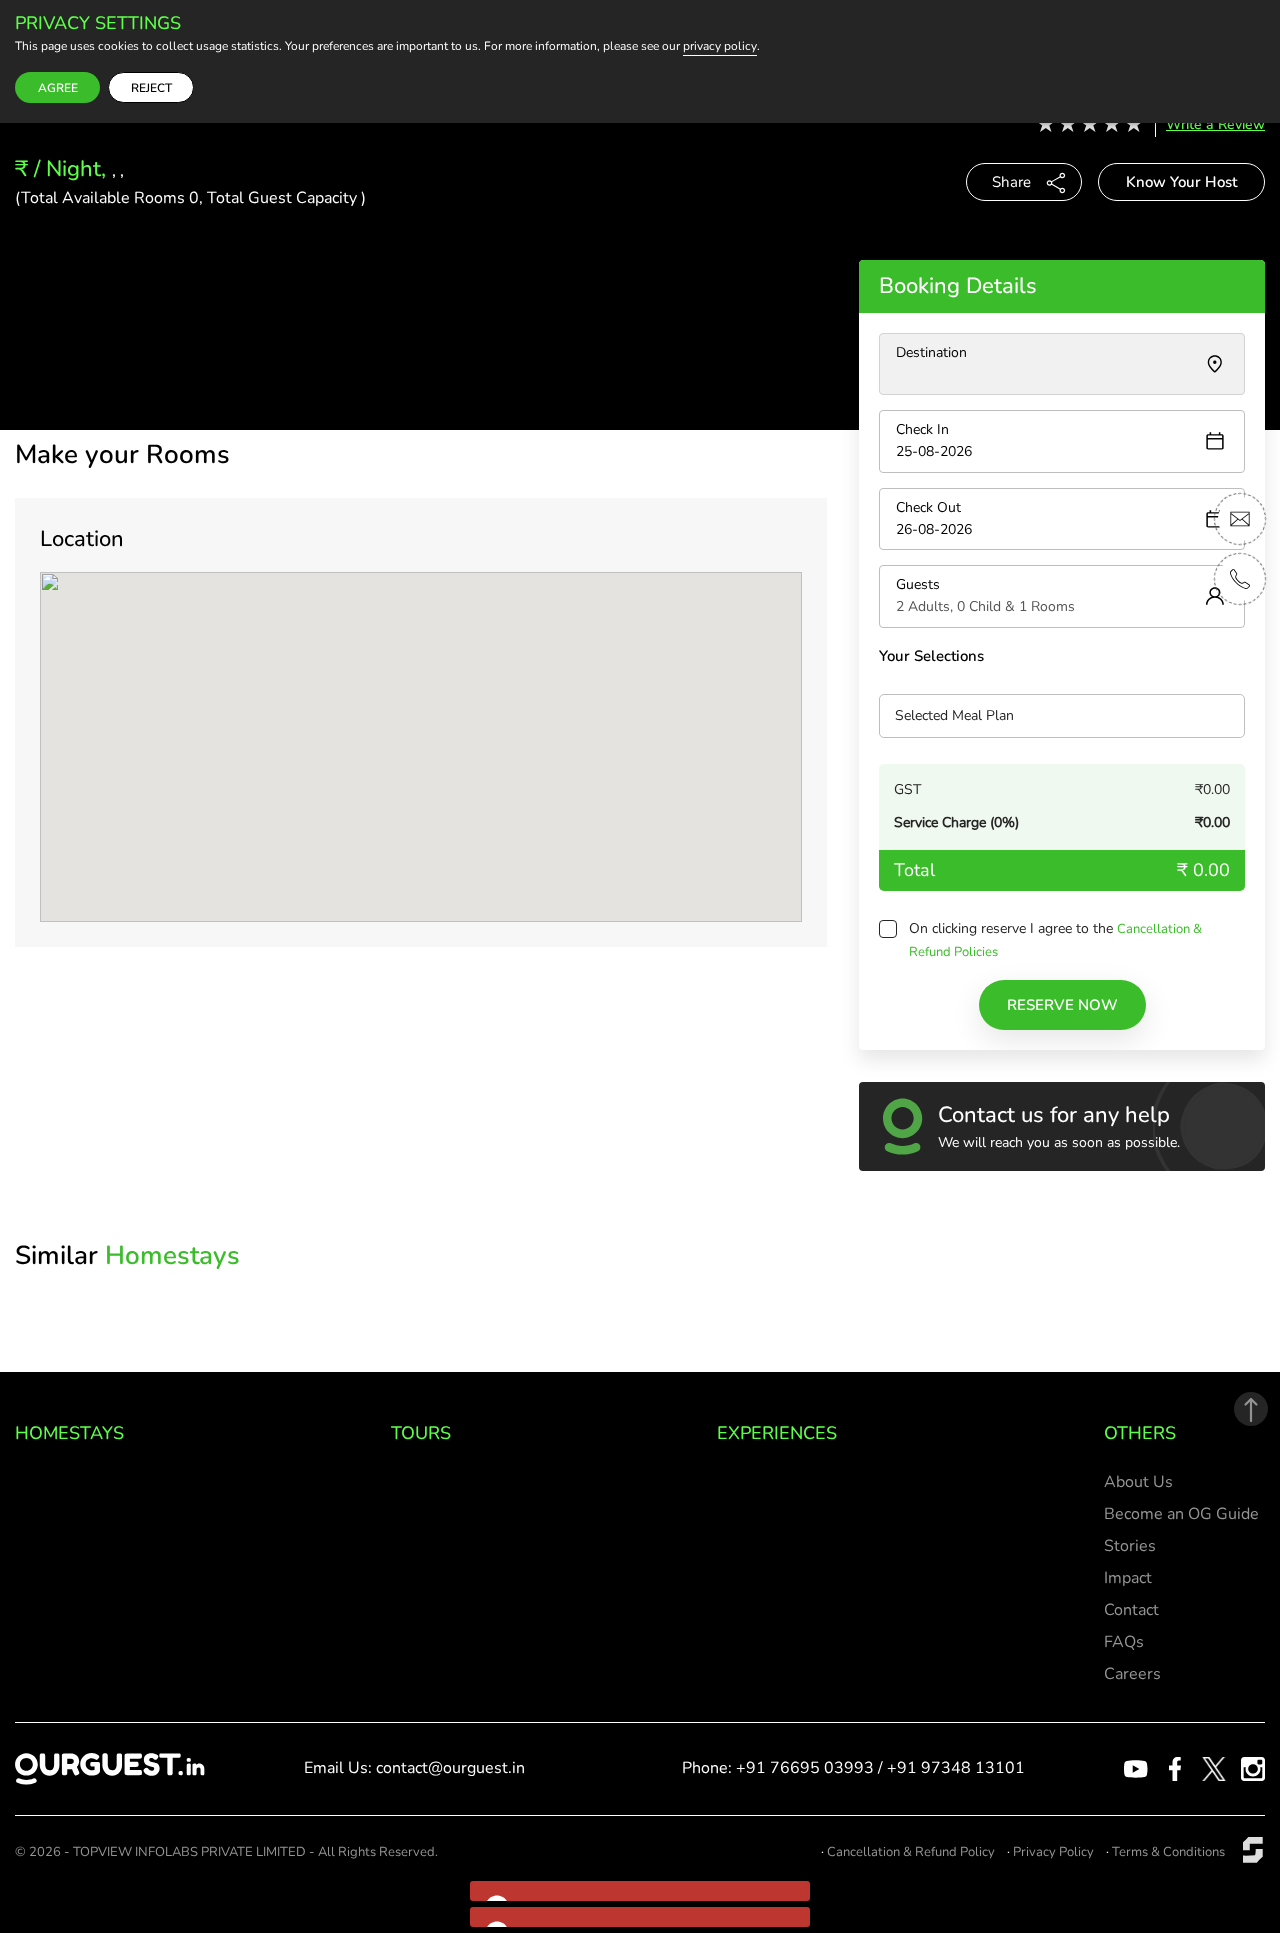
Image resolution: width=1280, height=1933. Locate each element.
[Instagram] (1253, 1768)
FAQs (1124, 1642)
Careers (1132, 1674)
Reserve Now (1062, 1005)
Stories (1130, 1546)
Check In (922, 429)
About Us (1138, 1482)
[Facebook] (1175, 1768)
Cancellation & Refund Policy (911, 1852)
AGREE (58, 88)
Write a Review (1215, 124)
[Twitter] (1214, 1768)
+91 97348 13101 (956, 1768)
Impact (1128, 1578)
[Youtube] (1136, 1768)
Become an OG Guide (1181, 1514)
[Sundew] (1253, 1849)
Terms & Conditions (1168, 1852)
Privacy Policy (1053, 1852)
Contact (1131, 1610)
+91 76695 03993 (805, 1768)
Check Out (928, 507)
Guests (918, 584)
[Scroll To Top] (1251, 1409)
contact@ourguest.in (450, 1768)
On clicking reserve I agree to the (1013, 928)
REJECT (151, 88)
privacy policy (720, 47)
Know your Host (1181, 182)
